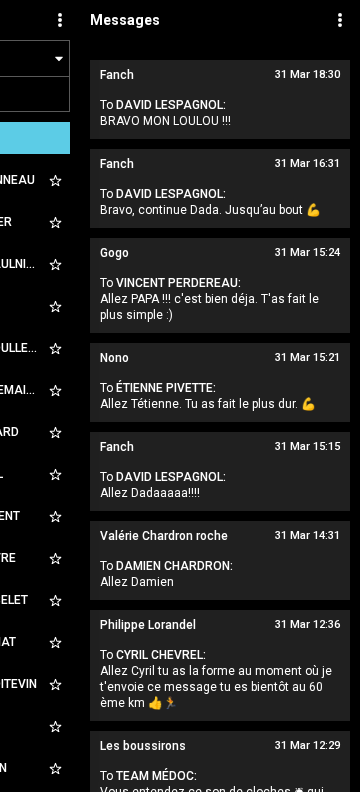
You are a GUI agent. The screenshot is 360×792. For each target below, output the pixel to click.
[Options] (60, 20)
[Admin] (340, 20)
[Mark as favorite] (55, 180)
